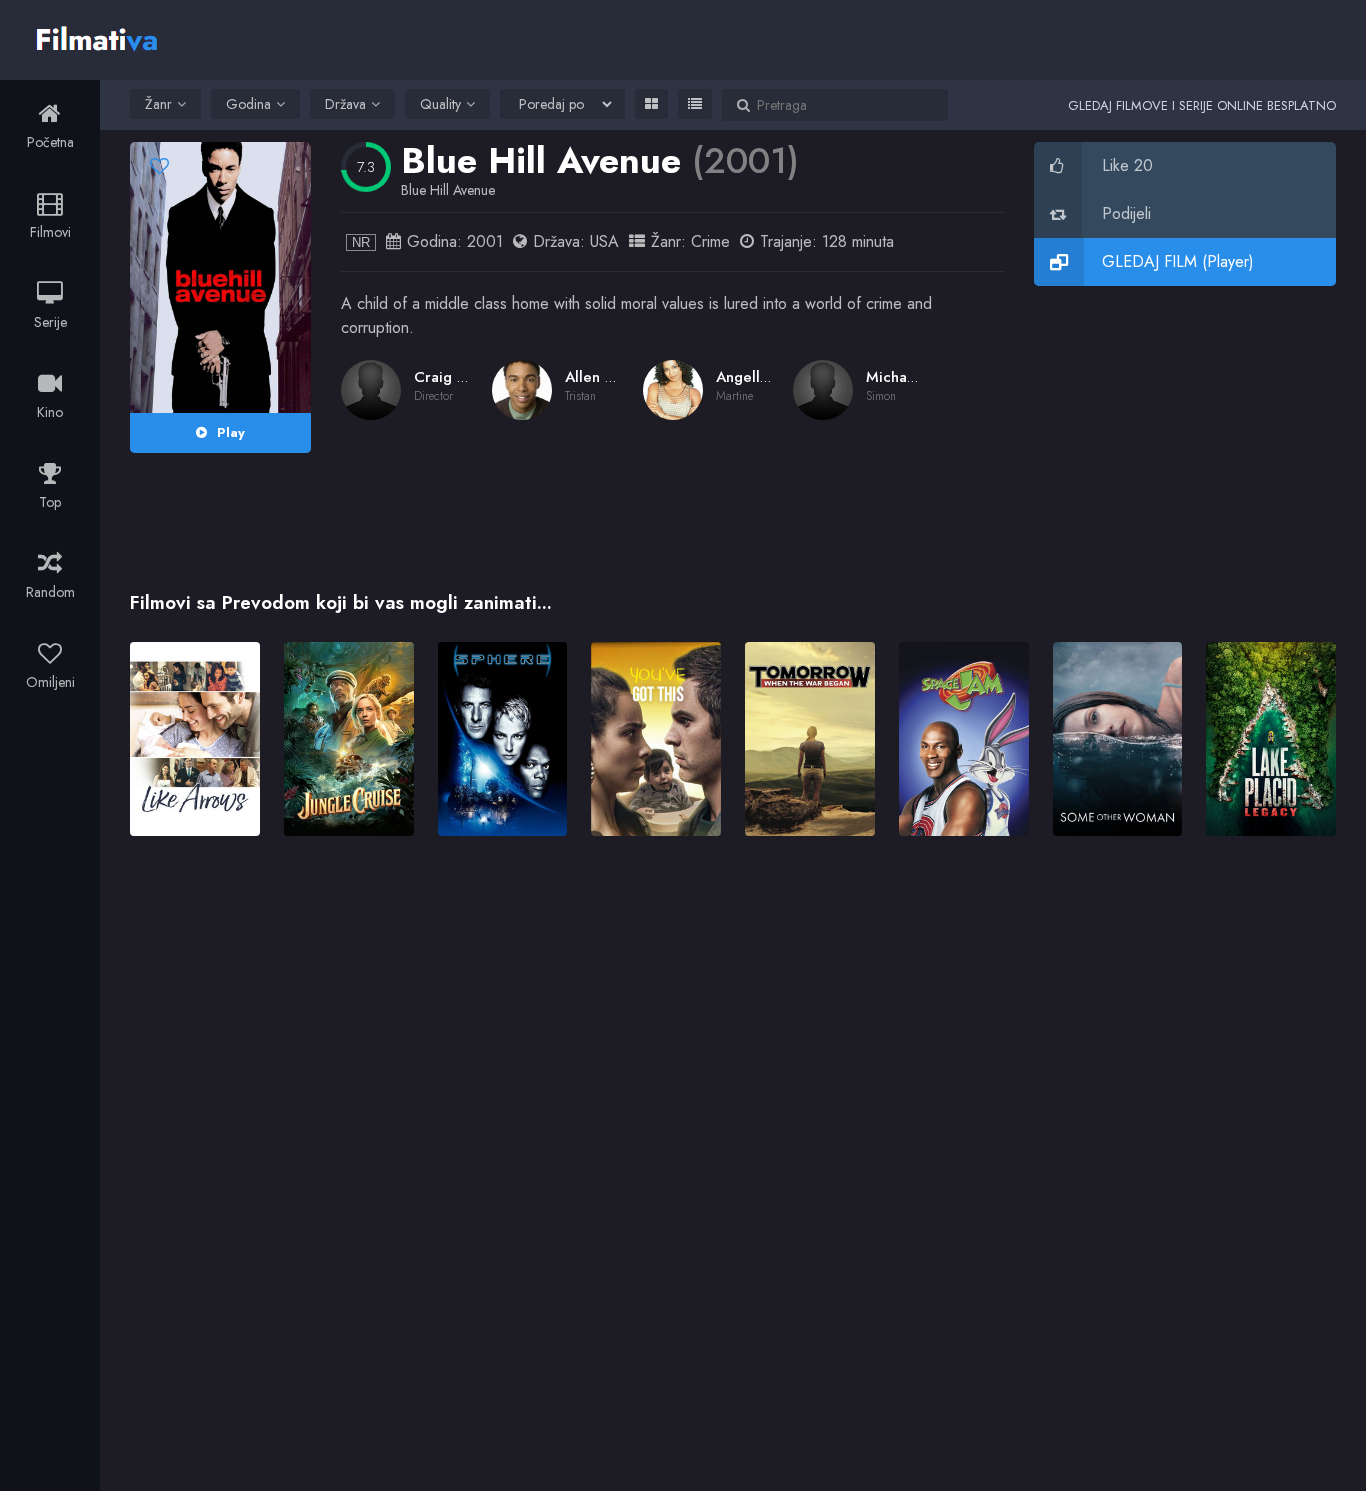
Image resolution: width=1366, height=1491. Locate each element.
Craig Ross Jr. (459, 377)
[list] (695, 104)
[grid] (651, 104)
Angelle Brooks (768, 377)
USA (604, 241)
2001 (485, 241)
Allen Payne (605, 377)
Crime (710, 241)
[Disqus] (733, 1141)
